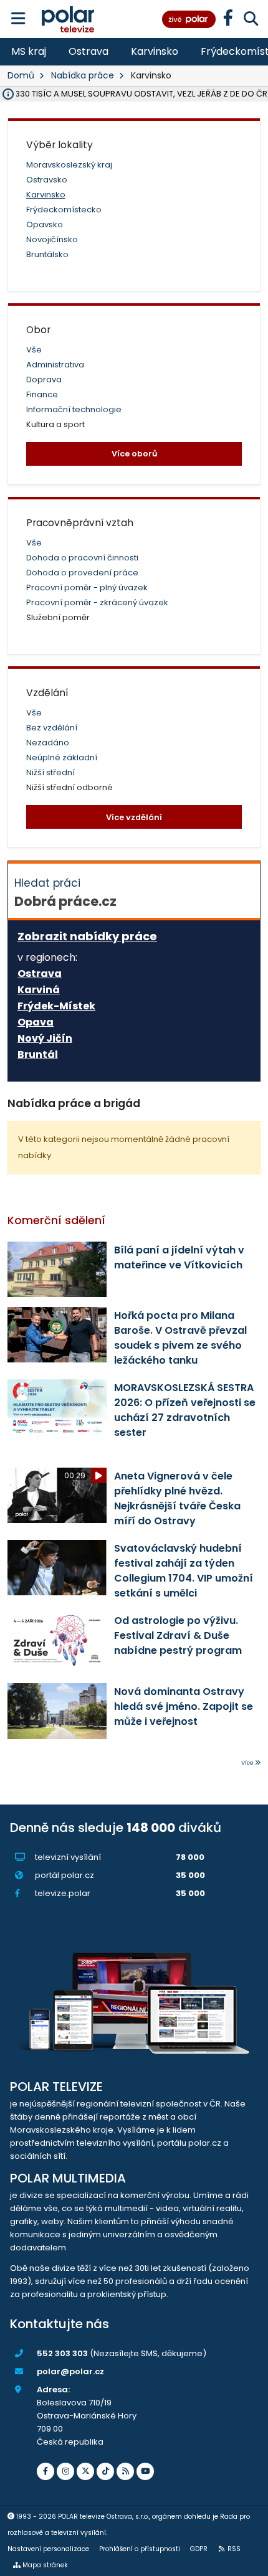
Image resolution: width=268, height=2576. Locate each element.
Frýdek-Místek (56, 1006)
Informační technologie (74, 409)
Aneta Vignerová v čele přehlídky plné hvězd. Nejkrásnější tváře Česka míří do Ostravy (177, 1498)
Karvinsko (155, 51)
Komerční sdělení (56, 1220)
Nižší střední (50, 772)
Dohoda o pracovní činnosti (82, 558)
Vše (34, 350)
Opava (36, 1022)
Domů (21, 75)
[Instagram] (65, 2471)
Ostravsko (47, 180)
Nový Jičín (45, 1039)
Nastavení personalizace (48, 2549)
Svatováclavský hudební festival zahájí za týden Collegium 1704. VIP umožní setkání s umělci (184, 1571)
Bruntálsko (47, 254)
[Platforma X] (85, 2471)
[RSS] (125, 2471)
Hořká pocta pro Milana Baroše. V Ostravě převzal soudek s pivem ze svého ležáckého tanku (180, 1338)
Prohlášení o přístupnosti (140, 2549)
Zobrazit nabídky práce (87, 936)
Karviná (39, 990)
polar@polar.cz (70, 2371)
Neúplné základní (62, 757)
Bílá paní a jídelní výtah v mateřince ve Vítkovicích (179, 1257)
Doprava (44, 380)
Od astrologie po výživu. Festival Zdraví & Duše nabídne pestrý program (178, 1635)
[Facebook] (45, 2471)
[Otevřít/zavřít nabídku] (18, 19)
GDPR (199, 2549)
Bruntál (38, 1055)
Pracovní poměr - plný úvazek (87, 587)
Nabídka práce (83, 75)
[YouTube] (145, 2471)
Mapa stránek (45, 2565)
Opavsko (45, 224)
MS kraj (29, 51)
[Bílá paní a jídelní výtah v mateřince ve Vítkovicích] (57, 1269)
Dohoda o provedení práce (82, 573)
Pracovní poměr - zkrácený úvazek (97, 602)
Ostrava (89, 51)
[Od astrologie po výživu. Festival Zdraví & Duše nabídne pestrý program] (57, 1640)
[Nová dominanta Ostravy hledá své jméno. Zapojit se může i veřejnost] (57, 1711)
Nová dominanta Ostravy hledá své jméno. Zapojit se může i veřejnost (184, 1706)
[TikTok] (105, 2471)
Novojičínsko (52, 239)
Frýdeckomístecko (64, 210)
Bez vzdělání (52, 728)
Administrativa (55, 365)
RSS (234, 2549)
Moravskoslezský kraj (69, 165)
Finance (42, 394)
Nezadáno (48, 743)
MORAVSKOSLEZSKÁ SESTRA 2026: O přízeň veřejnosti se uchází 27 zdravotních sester (185, 1410)
